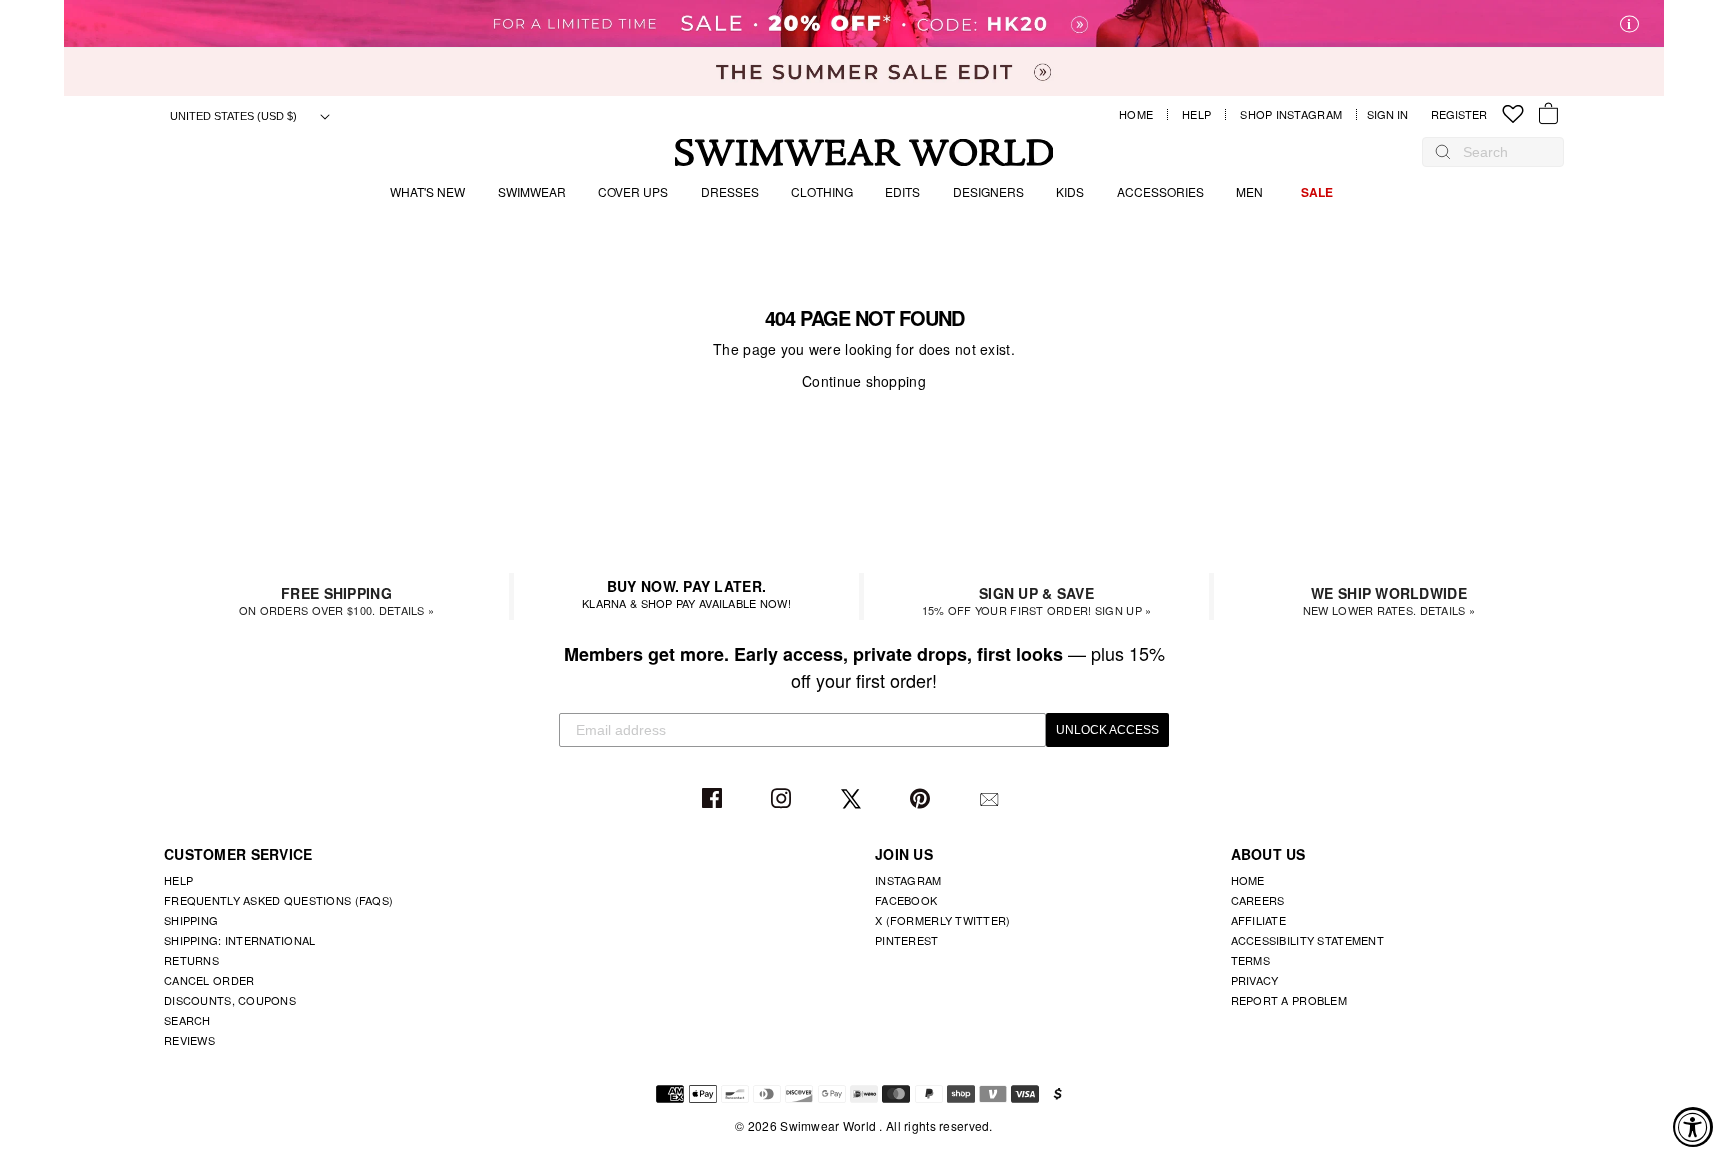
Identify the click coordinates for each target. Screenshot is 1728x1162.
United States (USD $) (235, 116)
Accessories (1160, 191)
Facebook (714, 799)
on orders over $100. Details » (336, 600)
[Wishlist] (1513, 114)
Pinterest (922, 799)
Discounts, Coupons (230, 1000)
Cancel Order (209, 980)
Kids (1070, 191)
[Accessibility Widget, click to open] (1693, 1127)
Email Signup (991, 799)
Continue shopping (864, 381)
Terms (1250, 960)
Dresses (730, 191)
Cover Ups (633, 191)
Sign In (1392, 114)
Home (1136, 114)
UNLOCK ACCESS (1107, 730)
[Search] (1443, 152)
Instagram (783, 799)
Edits (902, 191)
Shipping (191, 920)
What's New (427, 191)
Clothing (822, 191)
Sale (1317, 192)
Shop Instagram (1291, 114)
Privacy (1255, 980)
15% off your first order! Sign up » (1037, 600)
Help (1196, 114)
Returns (191, 960)
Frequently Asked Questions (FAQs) (278, 900)
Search (187, 1020)
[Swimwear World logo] (864, 152)
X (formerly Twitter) (943, 920)
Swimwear (532, 191)
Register (1459, 114)
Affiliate (1259, 920)
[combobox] (1503, 152)
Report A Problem (1289, 1000)
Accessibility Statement (1307, 940)
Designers (988, 191)
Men (1249, 191)
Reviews (189, 1040)
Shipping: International (239, 940)
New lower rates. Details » (1389, 600)
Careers (1258, 900)
